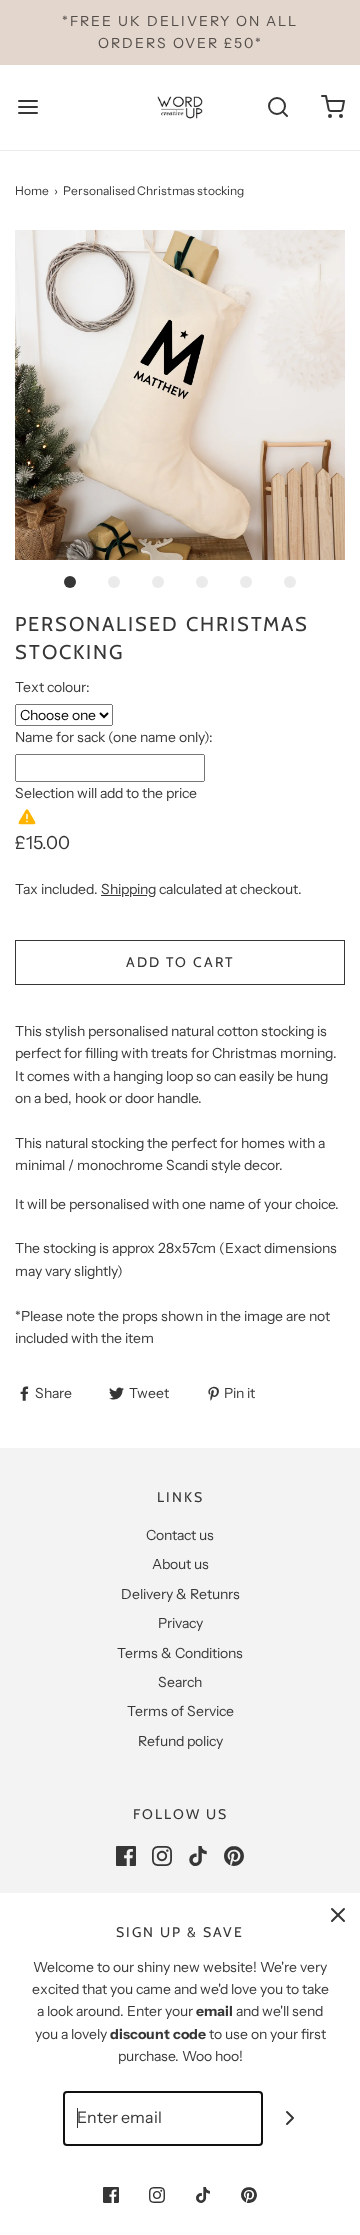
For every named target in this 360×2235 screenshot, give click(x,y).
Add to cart (180, 962)
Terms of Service (180, 1711)
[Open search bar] (277, 107)
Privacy (180, 1623)
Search (180, 1682)
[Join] (290, 2118)
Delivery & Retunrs (180, 1594)
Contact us (180, 1535)
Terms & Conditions (180, 1653)
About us (180, 1564)
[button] (180, 395)
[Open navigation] (27, 107)
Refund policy (180, 1741)
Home (32, 190)
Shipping (128, 889)
